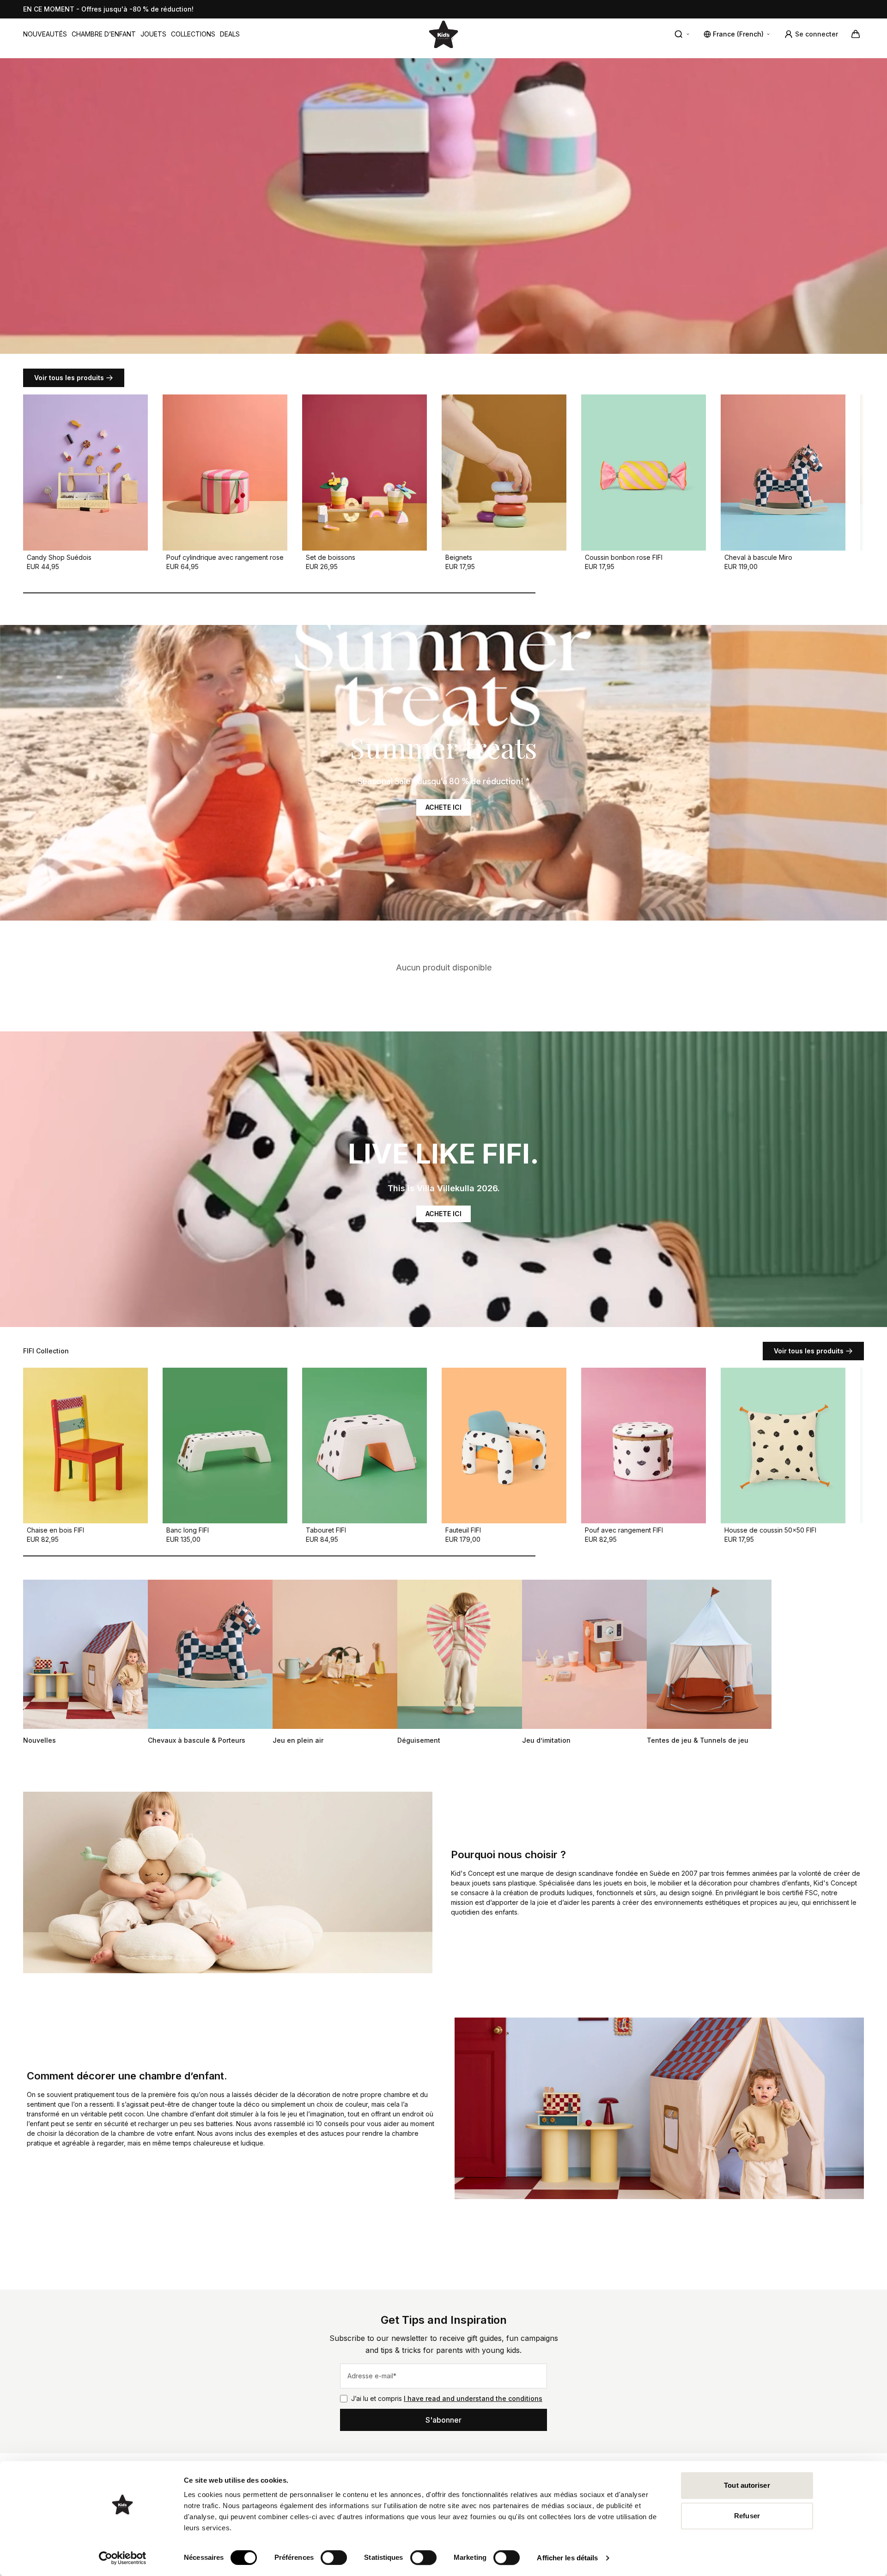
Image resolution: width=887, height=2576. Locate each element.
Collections (193, 34)
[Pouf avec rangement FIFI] (644, 1446)
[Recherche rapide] (682, 34)
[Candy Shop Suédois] (85, 473)
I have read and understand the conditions (473, 2398)
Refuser (747, 2516)
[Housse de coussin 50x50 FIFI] (783, 1446)
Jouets (153, 34)
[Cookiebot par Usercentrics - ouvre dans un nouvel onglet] (123, 2558)
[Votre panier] (856, 34)
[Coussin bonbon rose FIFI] (644, 473)
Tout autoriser (747, 2485)
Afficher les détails (567, 2558)
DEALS (230, 34)
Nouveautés (45, 34)
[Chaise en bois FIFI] (85, 1446)
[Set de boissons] (365, 473)
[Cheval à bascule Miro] (783, 473)
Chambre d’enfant (104, 34)
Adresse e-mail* (372, 2376)
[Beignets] (504, 473)
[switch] (334, 2558)
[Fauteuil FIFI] (504, 1446)
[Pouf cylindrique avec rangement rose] (225, 473)
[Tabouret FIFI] (365, 1446)
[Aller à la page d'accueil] (443, 34)
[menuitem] (45, 34)
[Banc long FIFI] (225, 1446)
